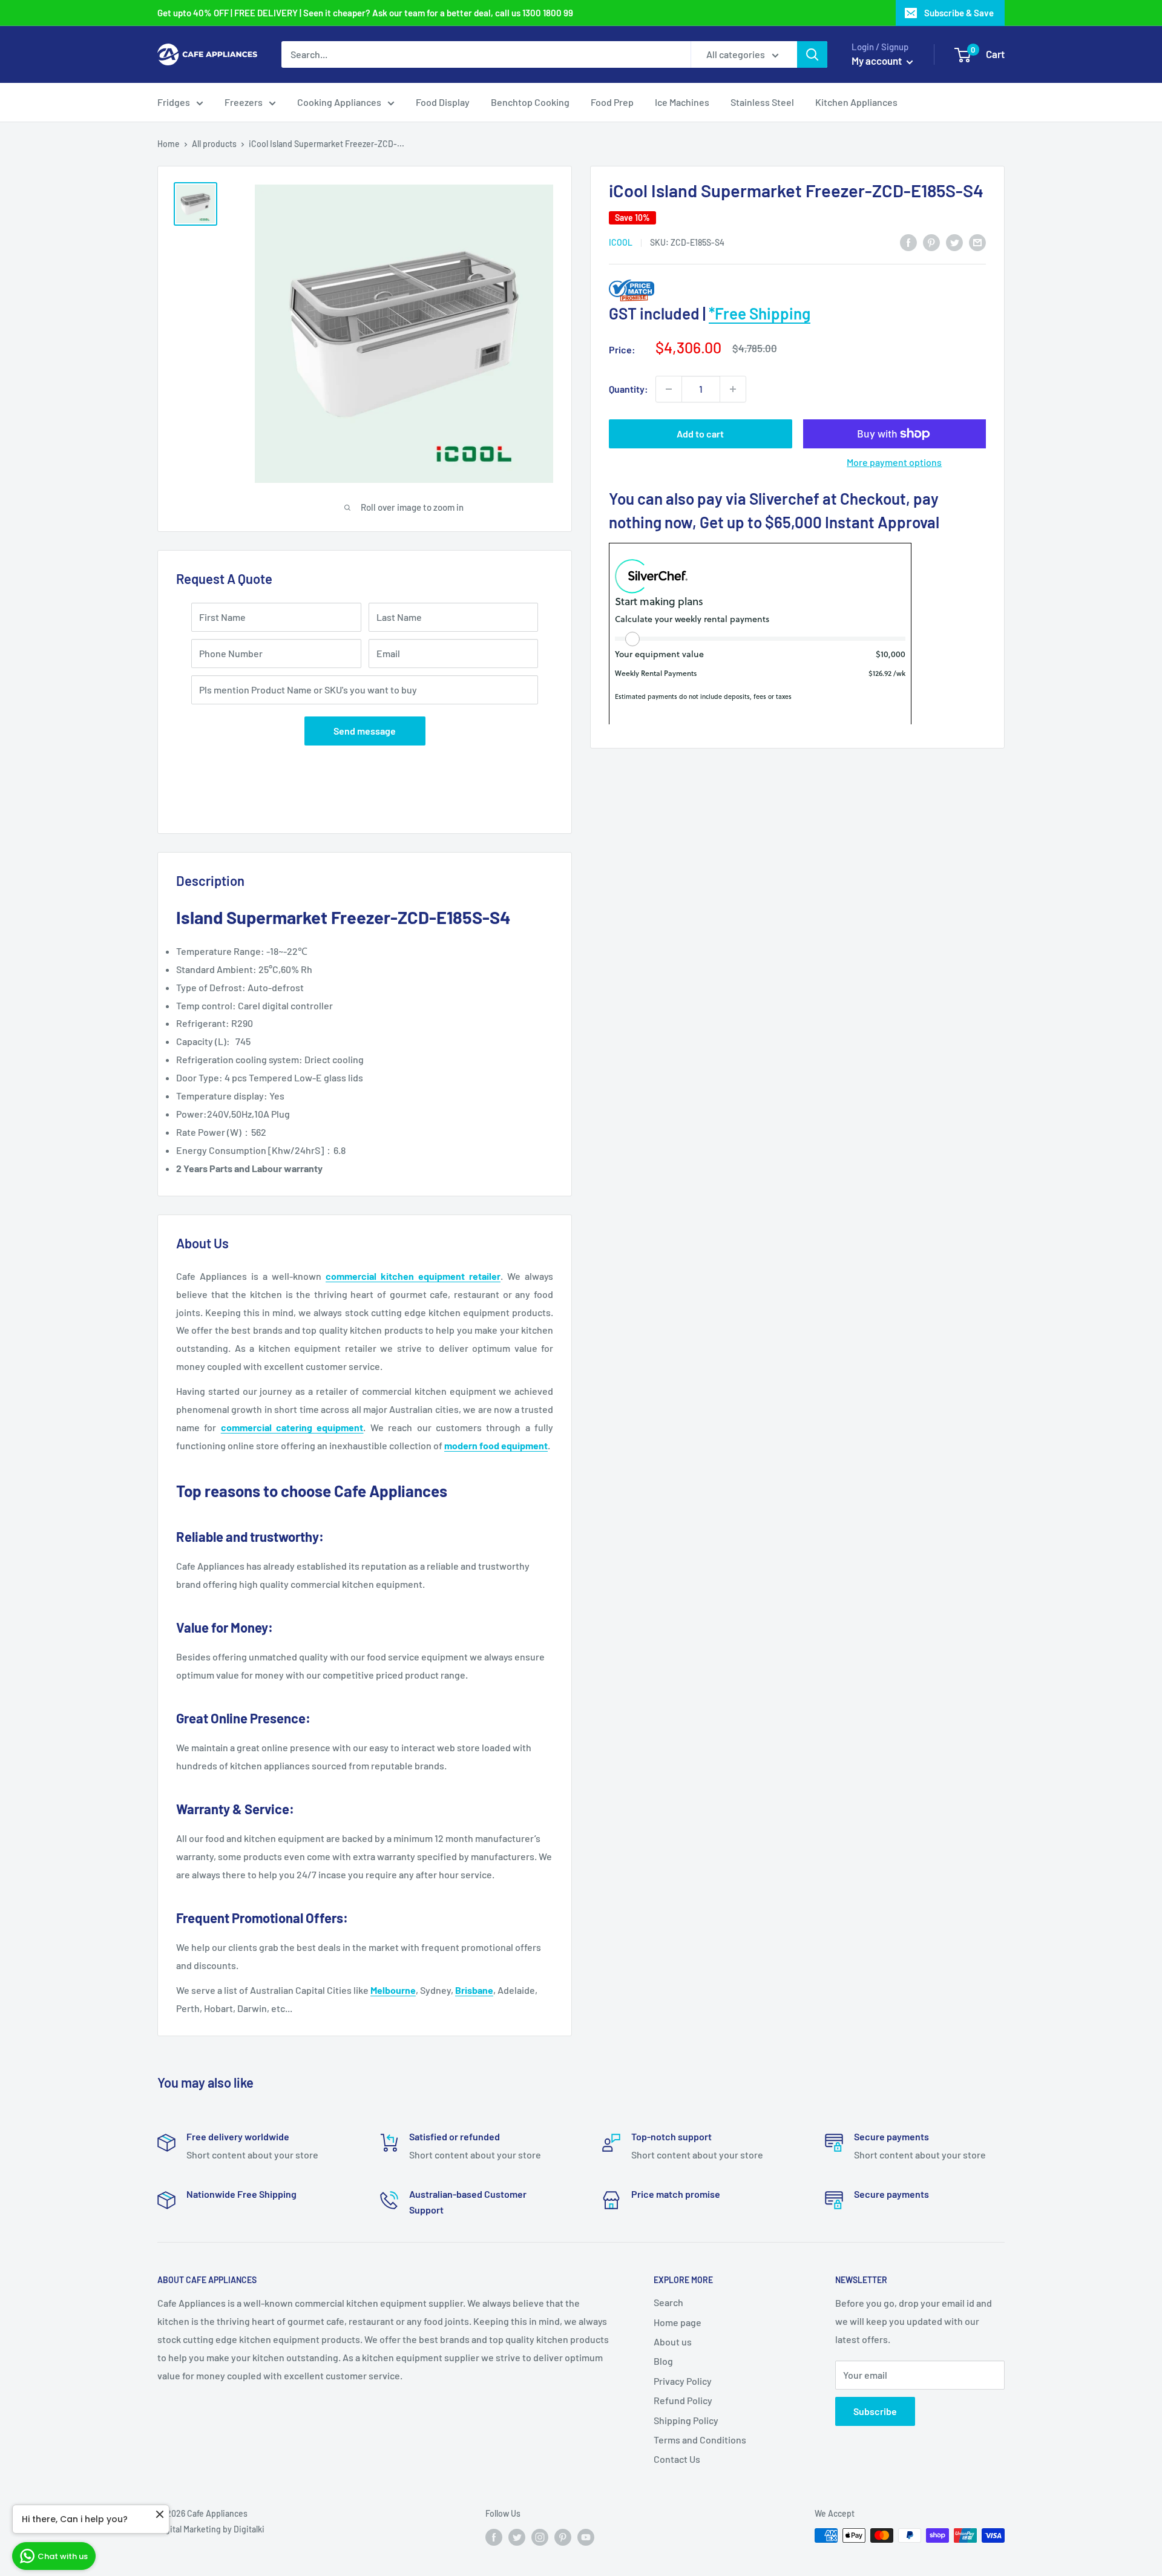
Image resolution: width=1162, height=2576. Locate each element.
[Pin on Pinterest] (931, 242)
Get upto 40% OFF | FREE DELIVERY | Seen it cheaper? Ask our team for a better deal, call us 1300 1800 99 (365, 13)
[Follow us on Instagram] (540, 2537)
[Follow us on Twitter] (517, 2537)
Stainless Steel (762, 102)
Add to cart (700, 434)
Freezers (244, 102)
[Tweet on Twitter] (954, 242)
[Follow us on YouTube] (586, 2537)
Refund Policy (683, 2400)
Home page (678, 2322)
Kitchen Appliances (856, 102)
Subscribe (875, 2411)
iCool (621, 242)
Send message (365, 731)
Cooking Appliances (339, 102)
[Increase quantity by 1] (733, 389)
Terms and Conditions (700, 2440)
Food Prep (612, 102)
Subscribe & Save (959, 13)
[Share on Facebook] (908, 242)
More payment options (894, 462)
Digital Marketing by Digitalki (211, 2529)
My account (878, 61)
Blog (663, 2361)
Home (169, 144)
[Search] (812, 54)
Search (668, 2302)
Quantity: (629, 389)
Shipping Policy (686, 2420)
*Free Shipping (760, 313)
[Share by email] (977, 242)
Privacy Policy (683, 2381)
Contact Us (677, 2459)
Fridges (174, 102)
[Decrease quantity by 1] (669, 389)
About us (673, 2342)
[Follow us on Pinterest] (563, 2537)
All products (214, 144)
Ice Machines (682, 102)
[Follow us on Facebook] (494, 2537)
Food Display (443, 102)
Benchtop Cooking (530, 102)
